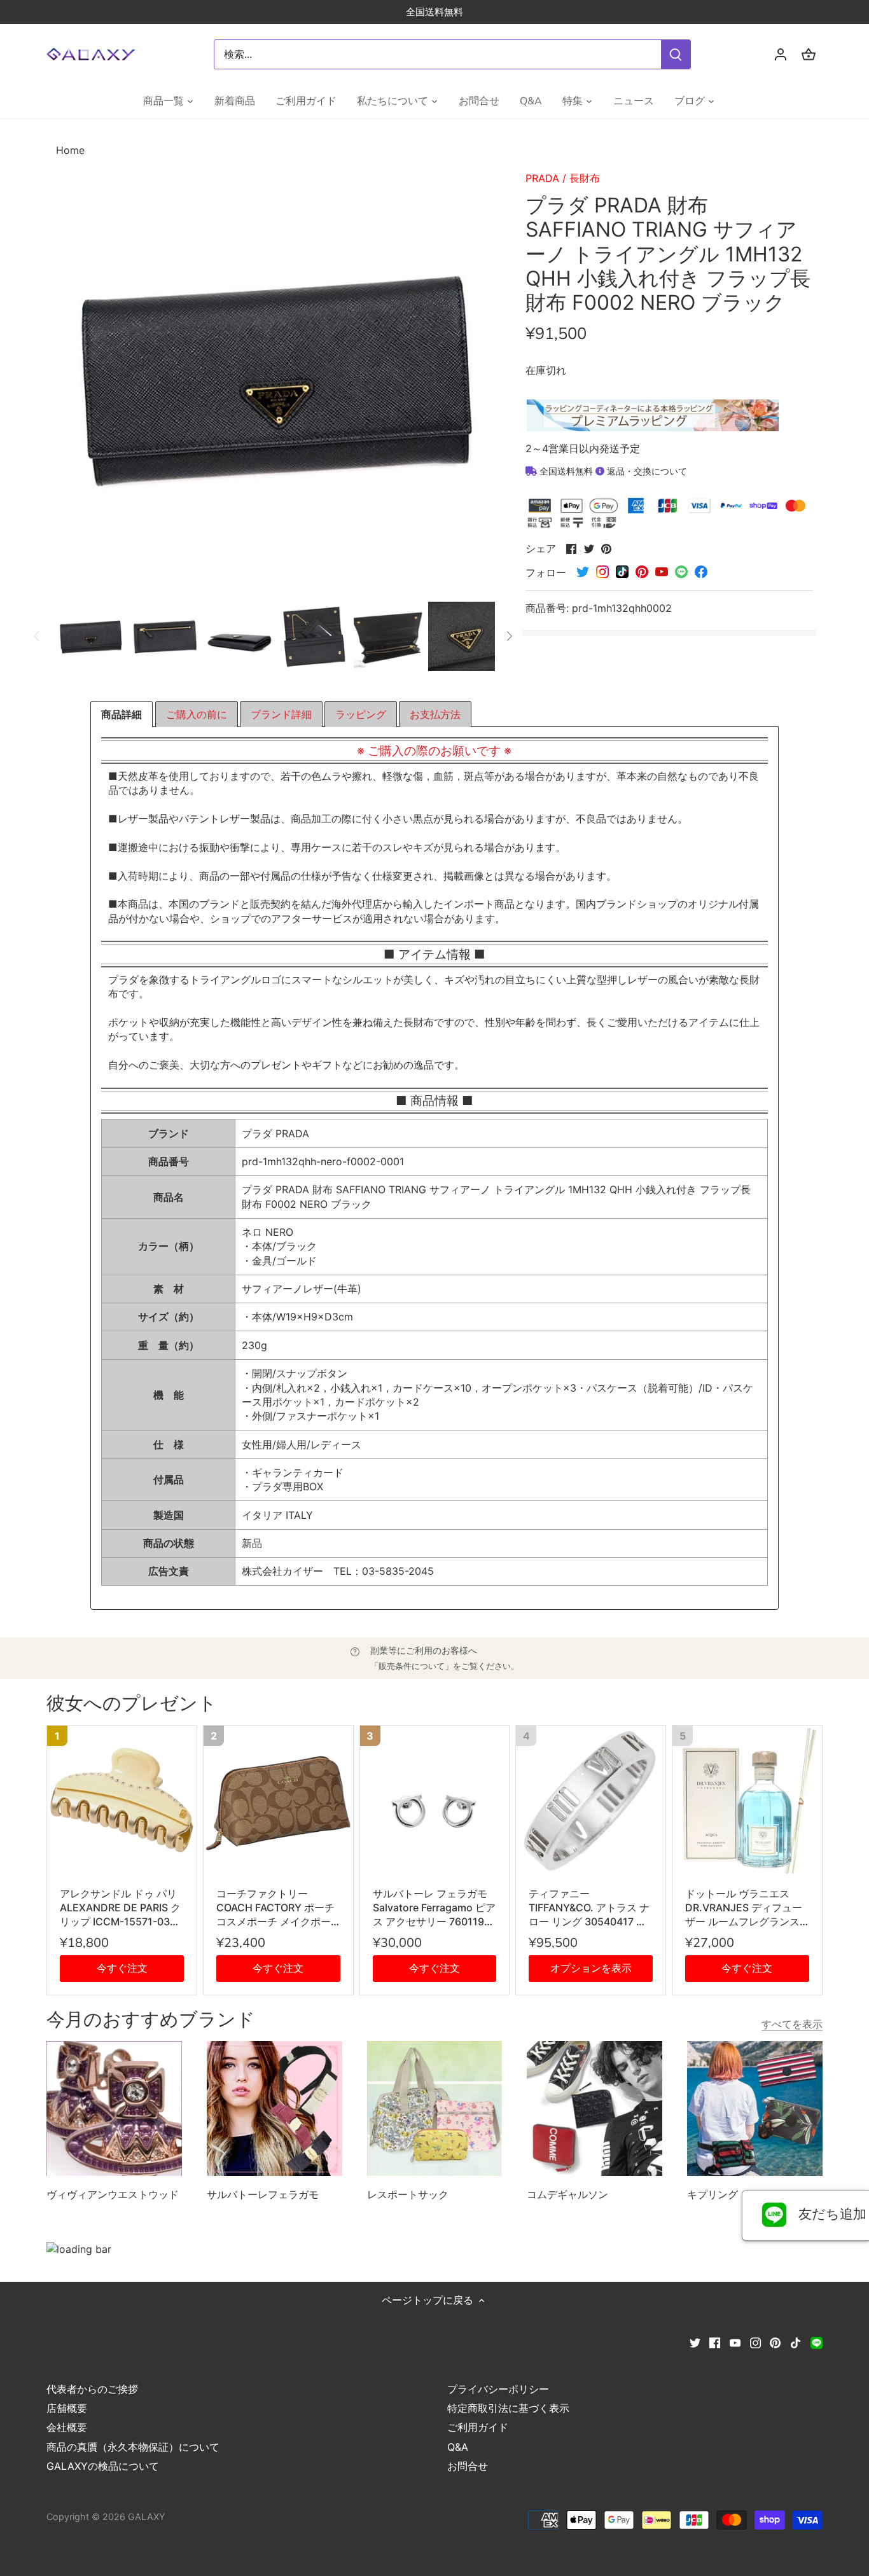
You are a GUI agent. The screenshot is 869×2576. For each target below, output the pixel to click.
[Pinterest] (775, 2341)
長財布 (585, 178)
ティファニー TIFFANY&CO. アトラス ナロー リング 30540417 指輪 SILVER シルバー (589, 1908)
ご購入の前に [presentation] (197, 714)
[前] (37, 636)
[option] (91, 636)
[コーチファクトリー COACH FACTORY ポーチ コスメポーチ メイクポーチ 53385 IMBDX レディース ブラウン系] (278, 1800)
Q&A (458, 2447)
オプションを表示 (591, 1968)
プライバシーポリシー (498, 2389)
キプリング (713, 2194)
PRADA (542, 178)
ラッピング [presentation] (361, 714)
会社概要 (67, 2427)
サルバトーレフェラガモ (263, 2194)
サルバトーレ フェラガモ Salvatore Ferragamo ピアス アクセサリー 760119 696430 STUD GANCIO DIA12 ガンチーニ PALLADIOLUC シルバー (434, 1908)
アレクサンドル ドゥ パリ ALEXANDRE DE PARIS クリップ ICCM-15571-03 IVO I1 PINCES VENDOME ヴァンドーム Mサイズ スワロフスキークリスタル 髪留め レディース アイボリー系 (120, 1908)
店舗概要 (67, 2408)
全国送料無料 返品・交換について (612, 471)
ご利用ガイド (478, 2427)
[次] (509, 636)
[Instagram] (755, 2341)
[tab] (122, 714)
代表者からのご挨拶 (92, 2389)
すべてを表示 (792, 2024)
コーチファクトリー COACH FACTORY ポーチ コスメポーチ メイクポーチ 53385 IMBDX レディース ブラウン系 (278, 1908)
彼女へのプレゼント (132, 1704)
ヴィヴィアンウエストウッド (113, 2194)
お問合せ (468, 2466)
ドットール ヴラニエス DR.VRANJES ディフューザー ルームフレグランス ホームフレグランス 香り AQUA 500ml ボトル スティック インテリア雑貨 (744, 1908)
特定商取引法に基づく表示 (508, 2408)
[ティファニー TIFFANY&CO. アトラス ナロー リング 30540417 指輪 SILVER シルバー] (591, 1800)
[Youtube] (735, 2341)
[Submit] (676, 54)
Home (70, 150)
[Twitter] (695, 2341)
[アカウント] (781, 54)
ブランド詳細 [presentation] (281, 714)
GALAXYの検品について (103, 2466)
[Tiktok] (796, 2341)
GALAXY (147, 2517)
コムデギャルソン (567, 2194)
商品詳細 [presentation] (122, 714)
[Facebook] (715, 2341)
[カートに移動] (809, 54)
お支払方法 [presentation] (435, 714)
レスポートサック (408, 2194)
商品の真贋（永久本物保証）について (133, 2447)
